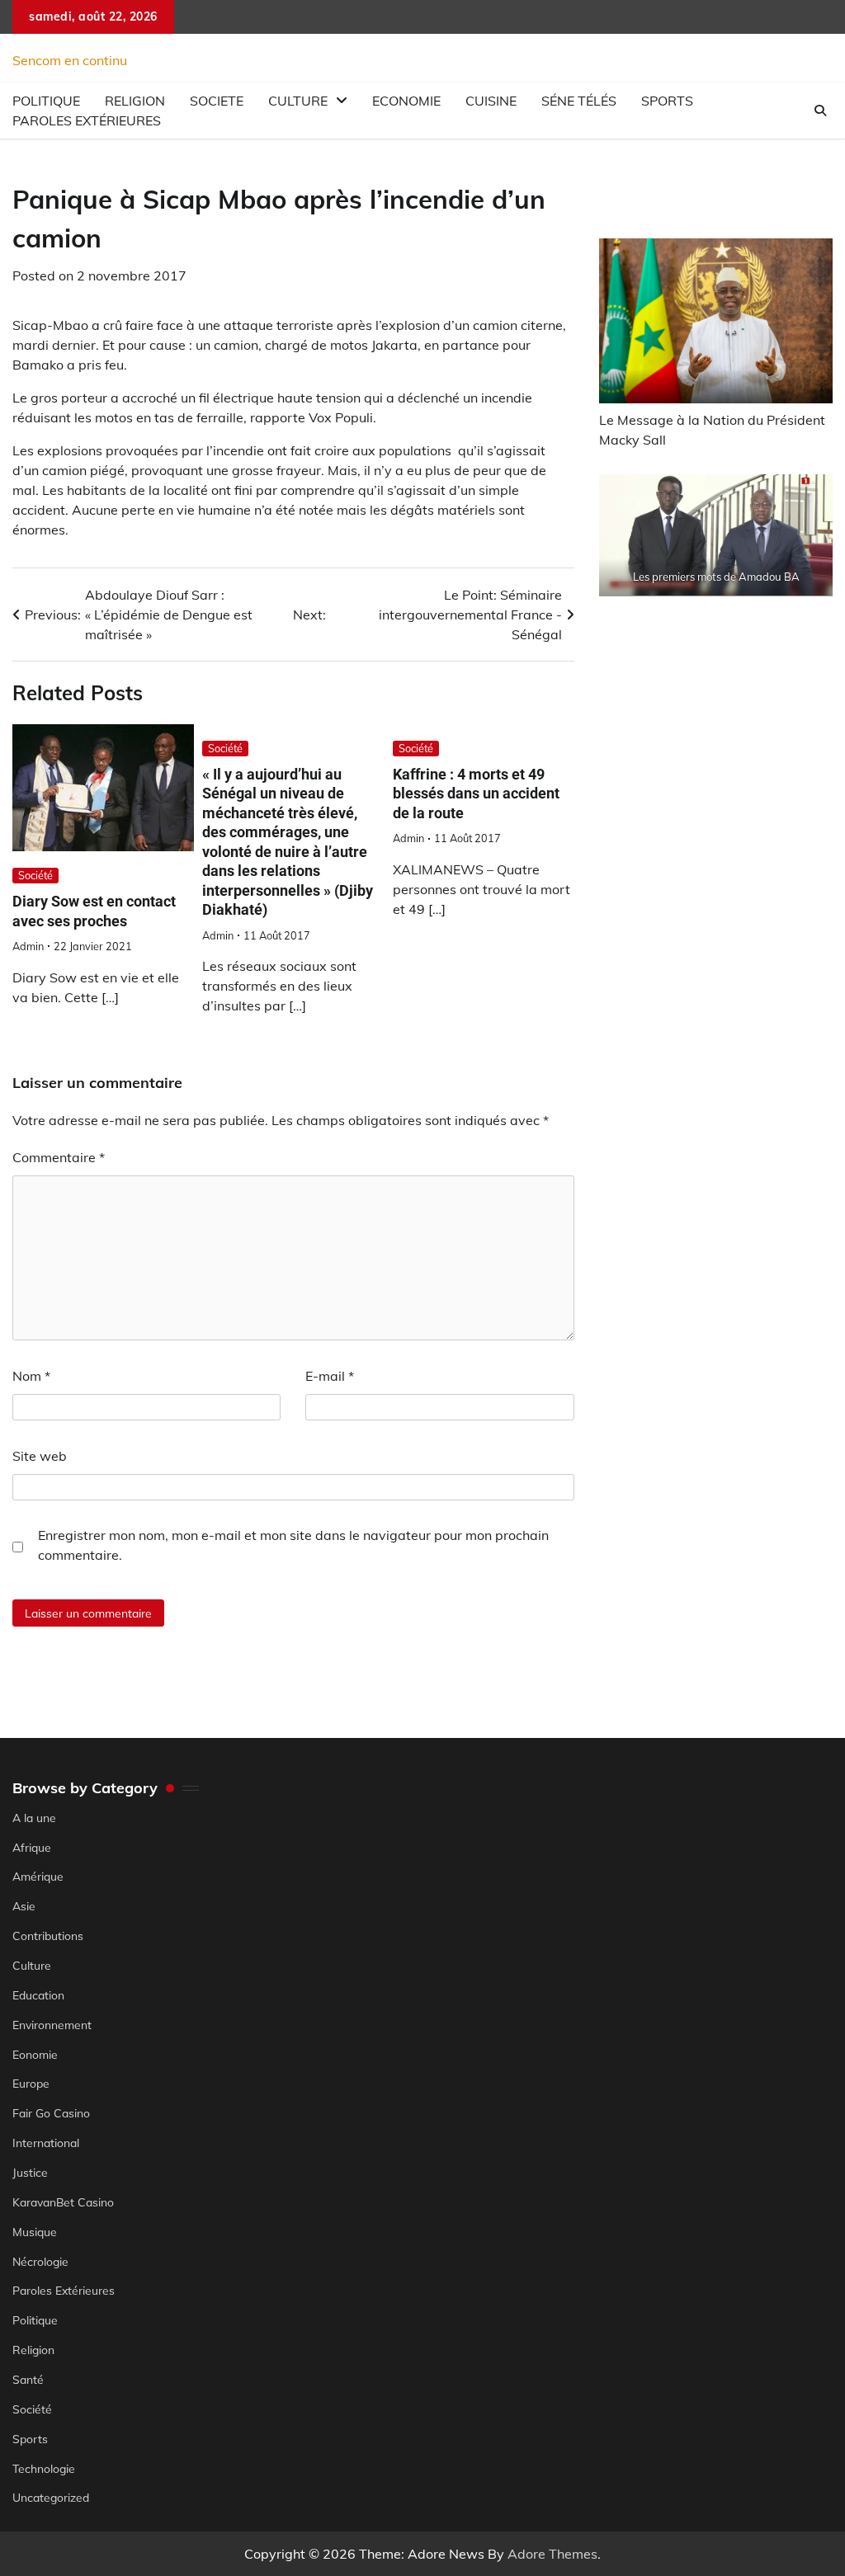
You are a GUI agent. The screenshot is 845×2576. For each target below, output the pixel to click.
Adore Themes (552, 2554)
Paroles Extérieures (87, 120)
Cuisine (491, 101)
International (46, 2143)
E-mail (330, 1376)
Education (38, 1995)
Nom (31, 1376)
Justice (30, 2172)
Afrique (32, 1847)
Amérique (38, 1876)
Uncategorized (51, 2497)
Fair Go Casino (51, 2113)
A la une (34, 1818)
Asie (24, 1906)
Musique (35, 2232)
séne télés (579, 101)
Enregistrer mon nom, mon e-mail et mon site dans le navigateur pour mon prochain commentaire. (293, 1545)
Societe (217, 101)
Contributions (48, 1936)
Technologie (44, 2468)
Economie (406, 101)
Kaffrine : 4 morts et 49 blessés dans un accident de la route (476, 794)
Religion (33, 2350)
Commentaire (59, 1157)
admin (28, 946)
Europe (31, 2083)
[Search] (820, 111)
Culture (298, 101)
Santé (28, 2379)
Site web (40, 1456)
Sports (667, 101)
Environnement (52, 2025)
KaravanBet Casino (63, 2202)
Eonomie (35, 2054)
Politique (35, 2320)
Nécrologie (40, 2261)
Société (35, 875)
